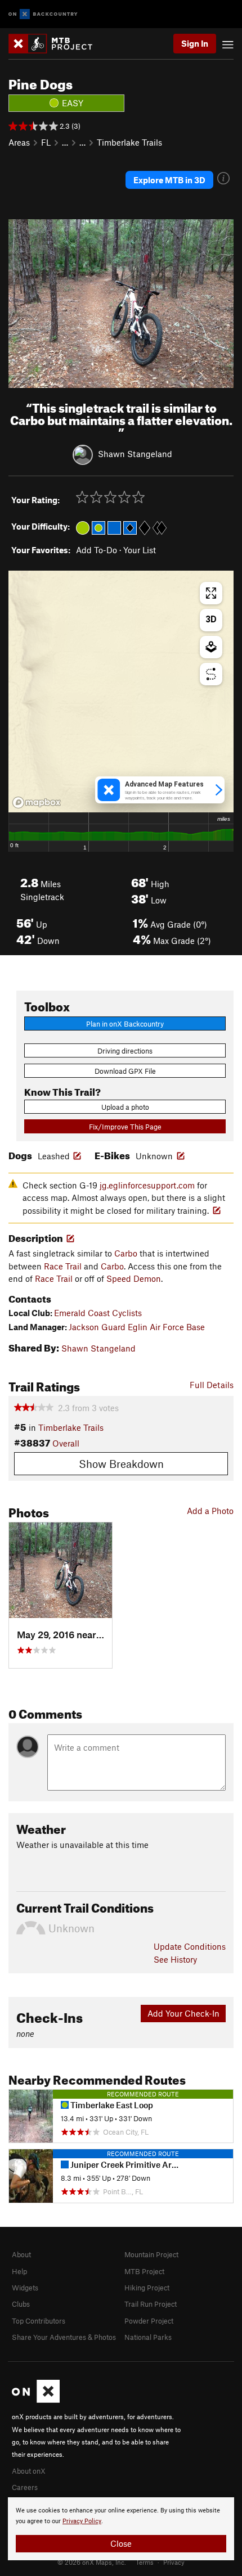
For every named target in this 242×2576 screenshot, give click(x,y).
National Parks (148, 2337)
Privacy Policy (82, 2521)
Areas (19, 142)
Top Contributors (39, 2321)
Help (19, 2271)
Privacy (174, 2562)
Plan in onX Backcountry (125, 1024)
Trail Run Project (151, 2304)
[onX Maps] (36, 2400)
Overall (66, 1443)
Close (121, 2543)
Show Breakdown (121, 1464)
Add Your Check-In (183, 2013)
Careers (25, 2487)
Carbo (126, 1253)
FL (46, 142)
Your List (140, 550)
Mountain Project (151, 2254)
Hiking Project (147, 2288)
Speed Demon (134, 1278)
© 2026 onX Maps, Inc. (92, 2562)
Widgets (25, 2288)
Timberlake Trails (129, 142)
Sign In (195, 43)
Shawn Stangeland (135, 454)
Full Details (212, 1385)
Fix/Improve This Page (125, 1127)
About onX (29, 2471)
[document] (121, 2529)
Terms (145, 2562)
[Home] (56, 44)
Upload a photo (125, 1107)
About (21, 2254)
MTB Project (144, 2271)
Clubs (21, 2304)
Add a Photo (210, 1511)
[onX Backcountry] (43, 14)
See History (175, 1959)
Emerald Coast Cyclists (98, 1313)
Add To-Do (97, 550)
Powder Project (149, 2321)
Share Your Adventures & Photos (64, 2337)
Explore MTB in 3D (169, 180)
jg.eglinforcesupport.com (147, 1185)
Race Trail (63, 1266)
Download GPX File (125, 1071)
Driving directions (125, 1051)
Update (190, 1946)
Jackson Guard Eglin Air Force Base (137, 1327)
